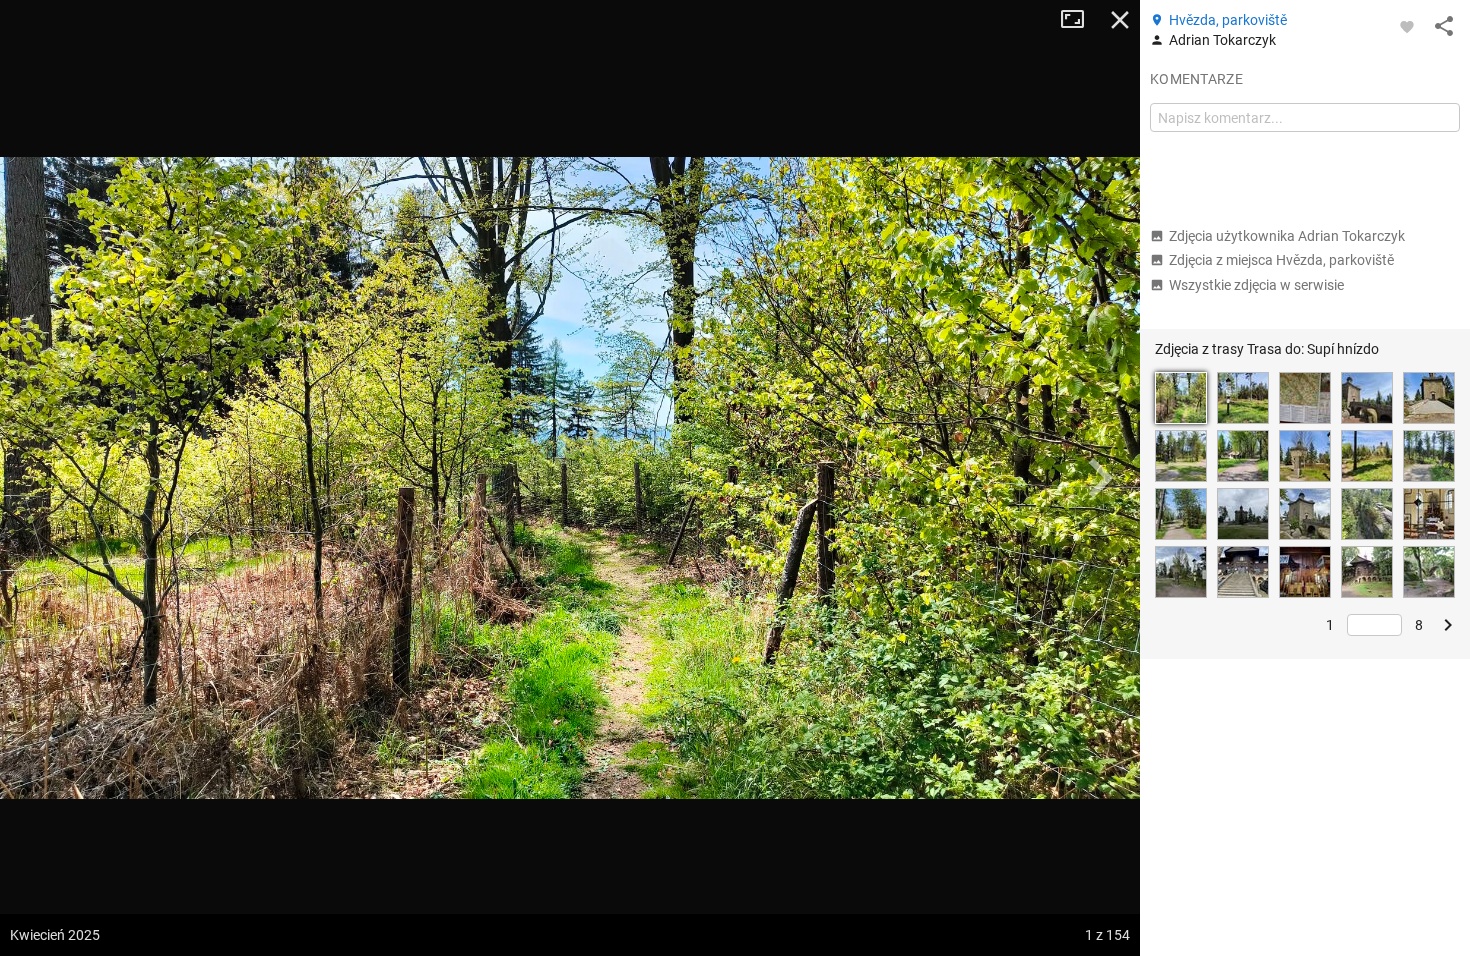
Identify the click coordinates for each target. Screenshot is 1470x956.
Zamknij (1120, 20)
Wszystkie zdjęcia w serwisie (1256, 285)
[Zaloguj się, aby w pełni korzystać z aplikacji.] (1407, 26)
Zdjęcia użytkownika (1287, 236)
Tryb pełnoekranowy (1080, 20)
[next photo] (1100, 478)
